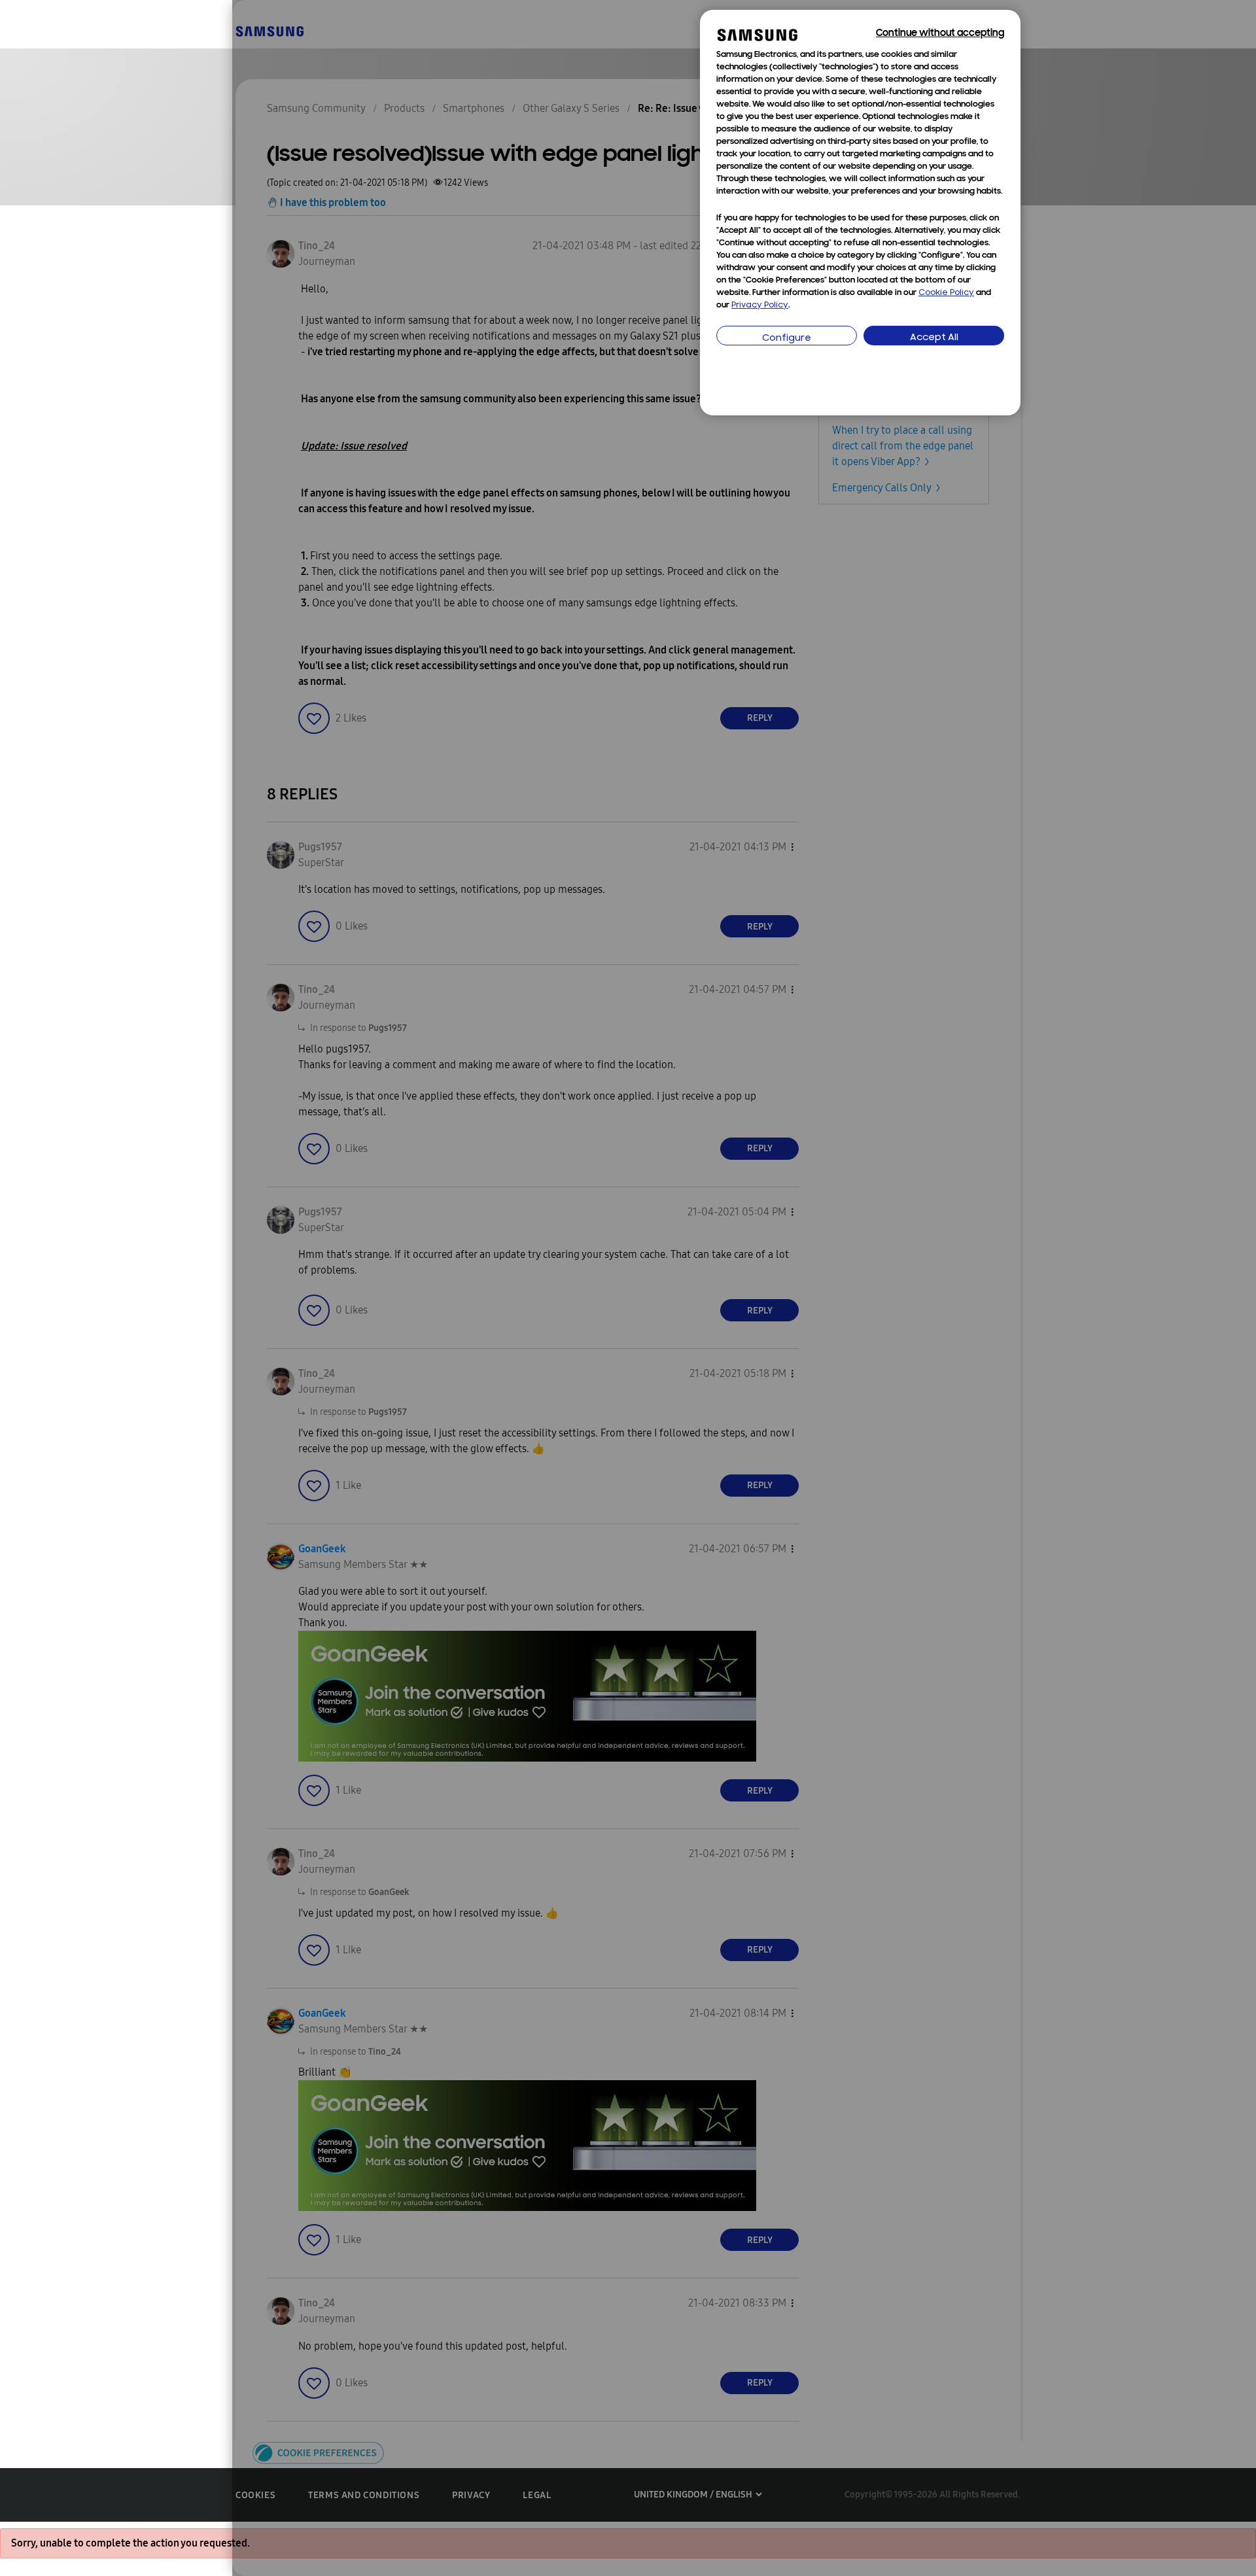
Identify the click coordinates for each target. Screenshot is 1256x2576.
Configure (787, 339)
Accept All (934, 338)
